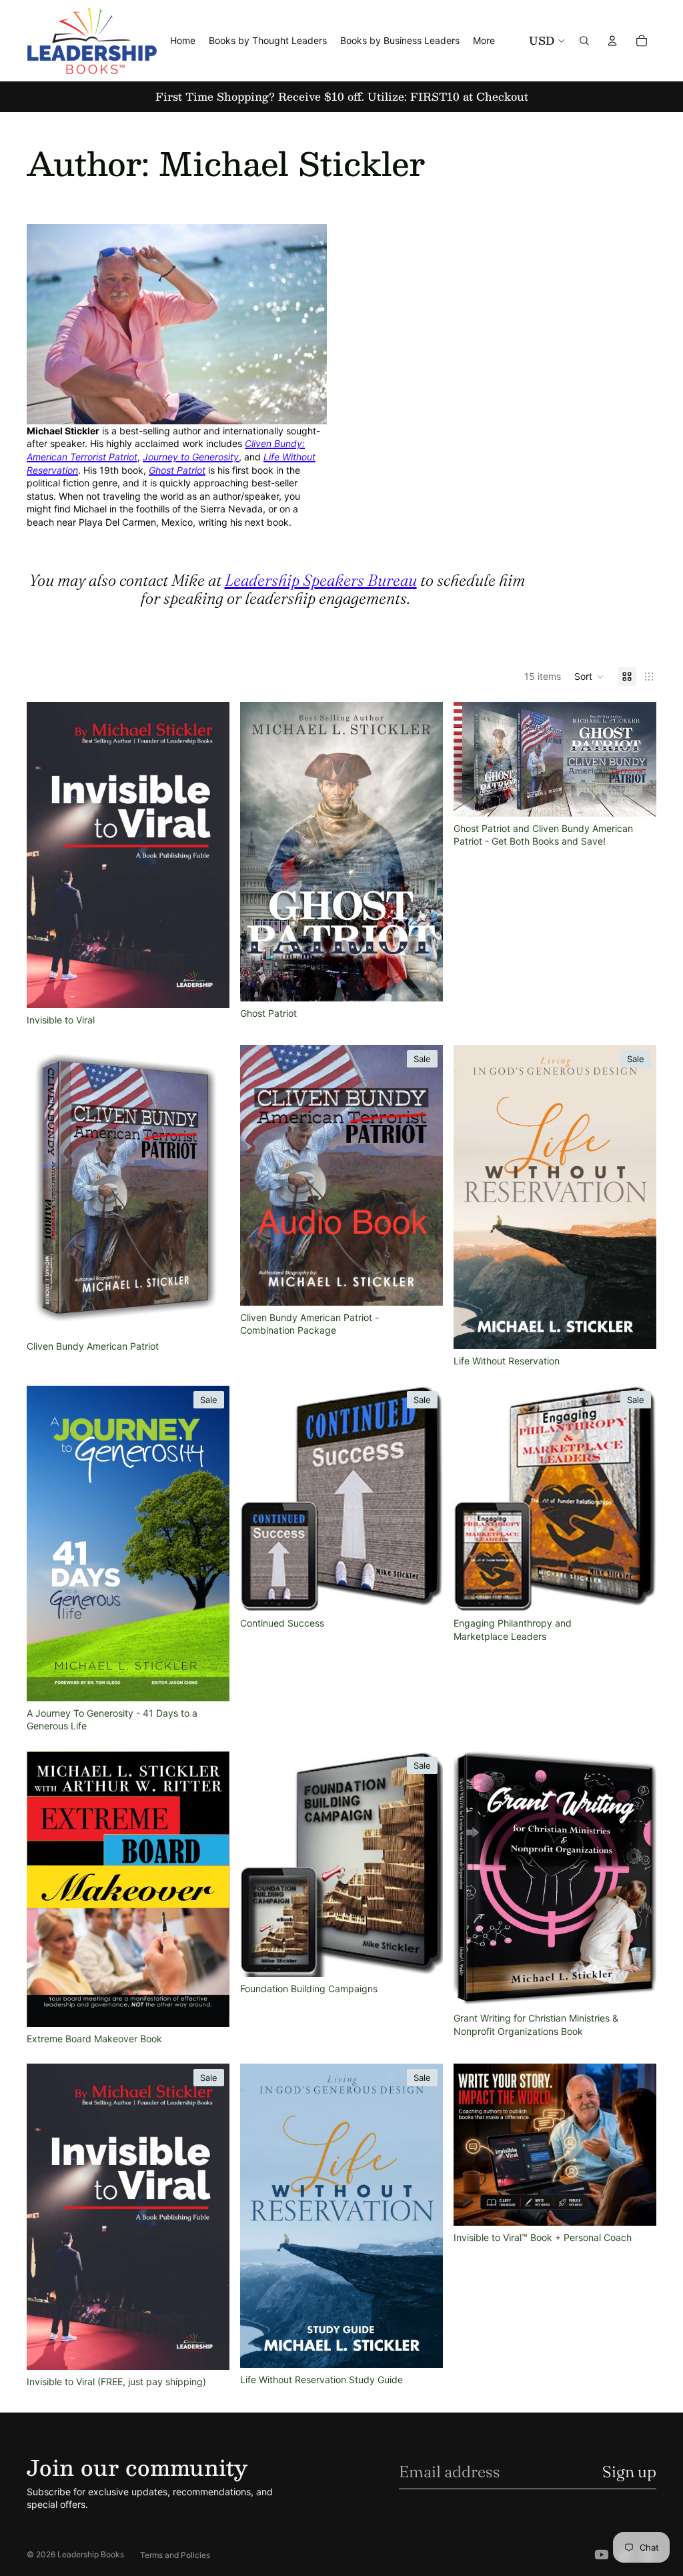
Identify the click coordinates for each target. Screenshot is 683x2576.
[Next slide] (209, 855)
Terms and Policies (175, 2555)
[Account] (612, 41)
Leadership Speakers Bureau (321, 580)
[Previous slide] (47, 855)
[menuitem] (484, 41)
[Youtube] (602, 2555)
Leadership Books (91, 2554)
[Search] (584, 41)
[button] (589, 677)
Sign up (629, 2472)
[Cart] (642, 41)
